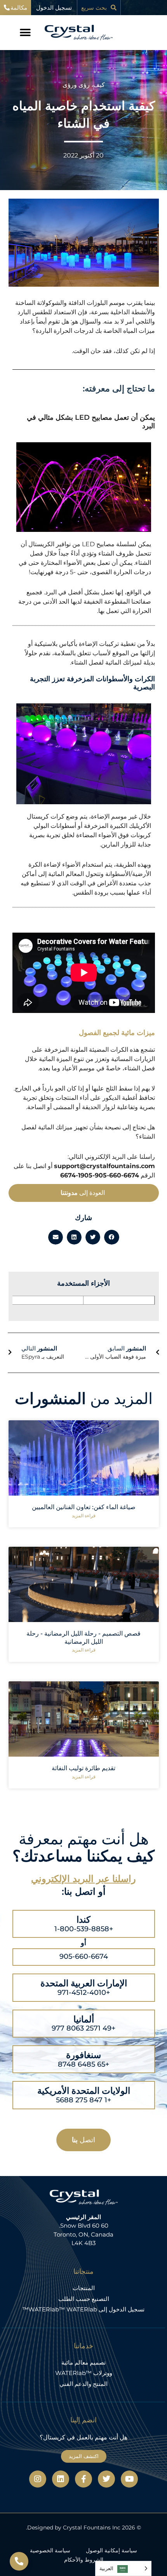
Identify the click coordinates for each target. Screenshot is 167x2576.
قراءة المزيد (84, 1516)
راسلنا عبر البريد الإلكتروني (83, 1879)
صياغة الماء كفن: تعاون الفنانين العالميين (84, 1507)
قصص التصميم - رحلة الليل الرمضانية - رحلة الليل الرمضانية (83, 1638)
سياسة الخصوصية (50, 2550)
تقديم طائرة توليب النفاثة (83, 1768)
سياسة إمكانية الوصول (111, 2550)
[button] (25, 33)
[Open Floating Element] (19, 2561)
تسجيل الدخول (54, 8)
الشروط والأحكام (84, 2560)
